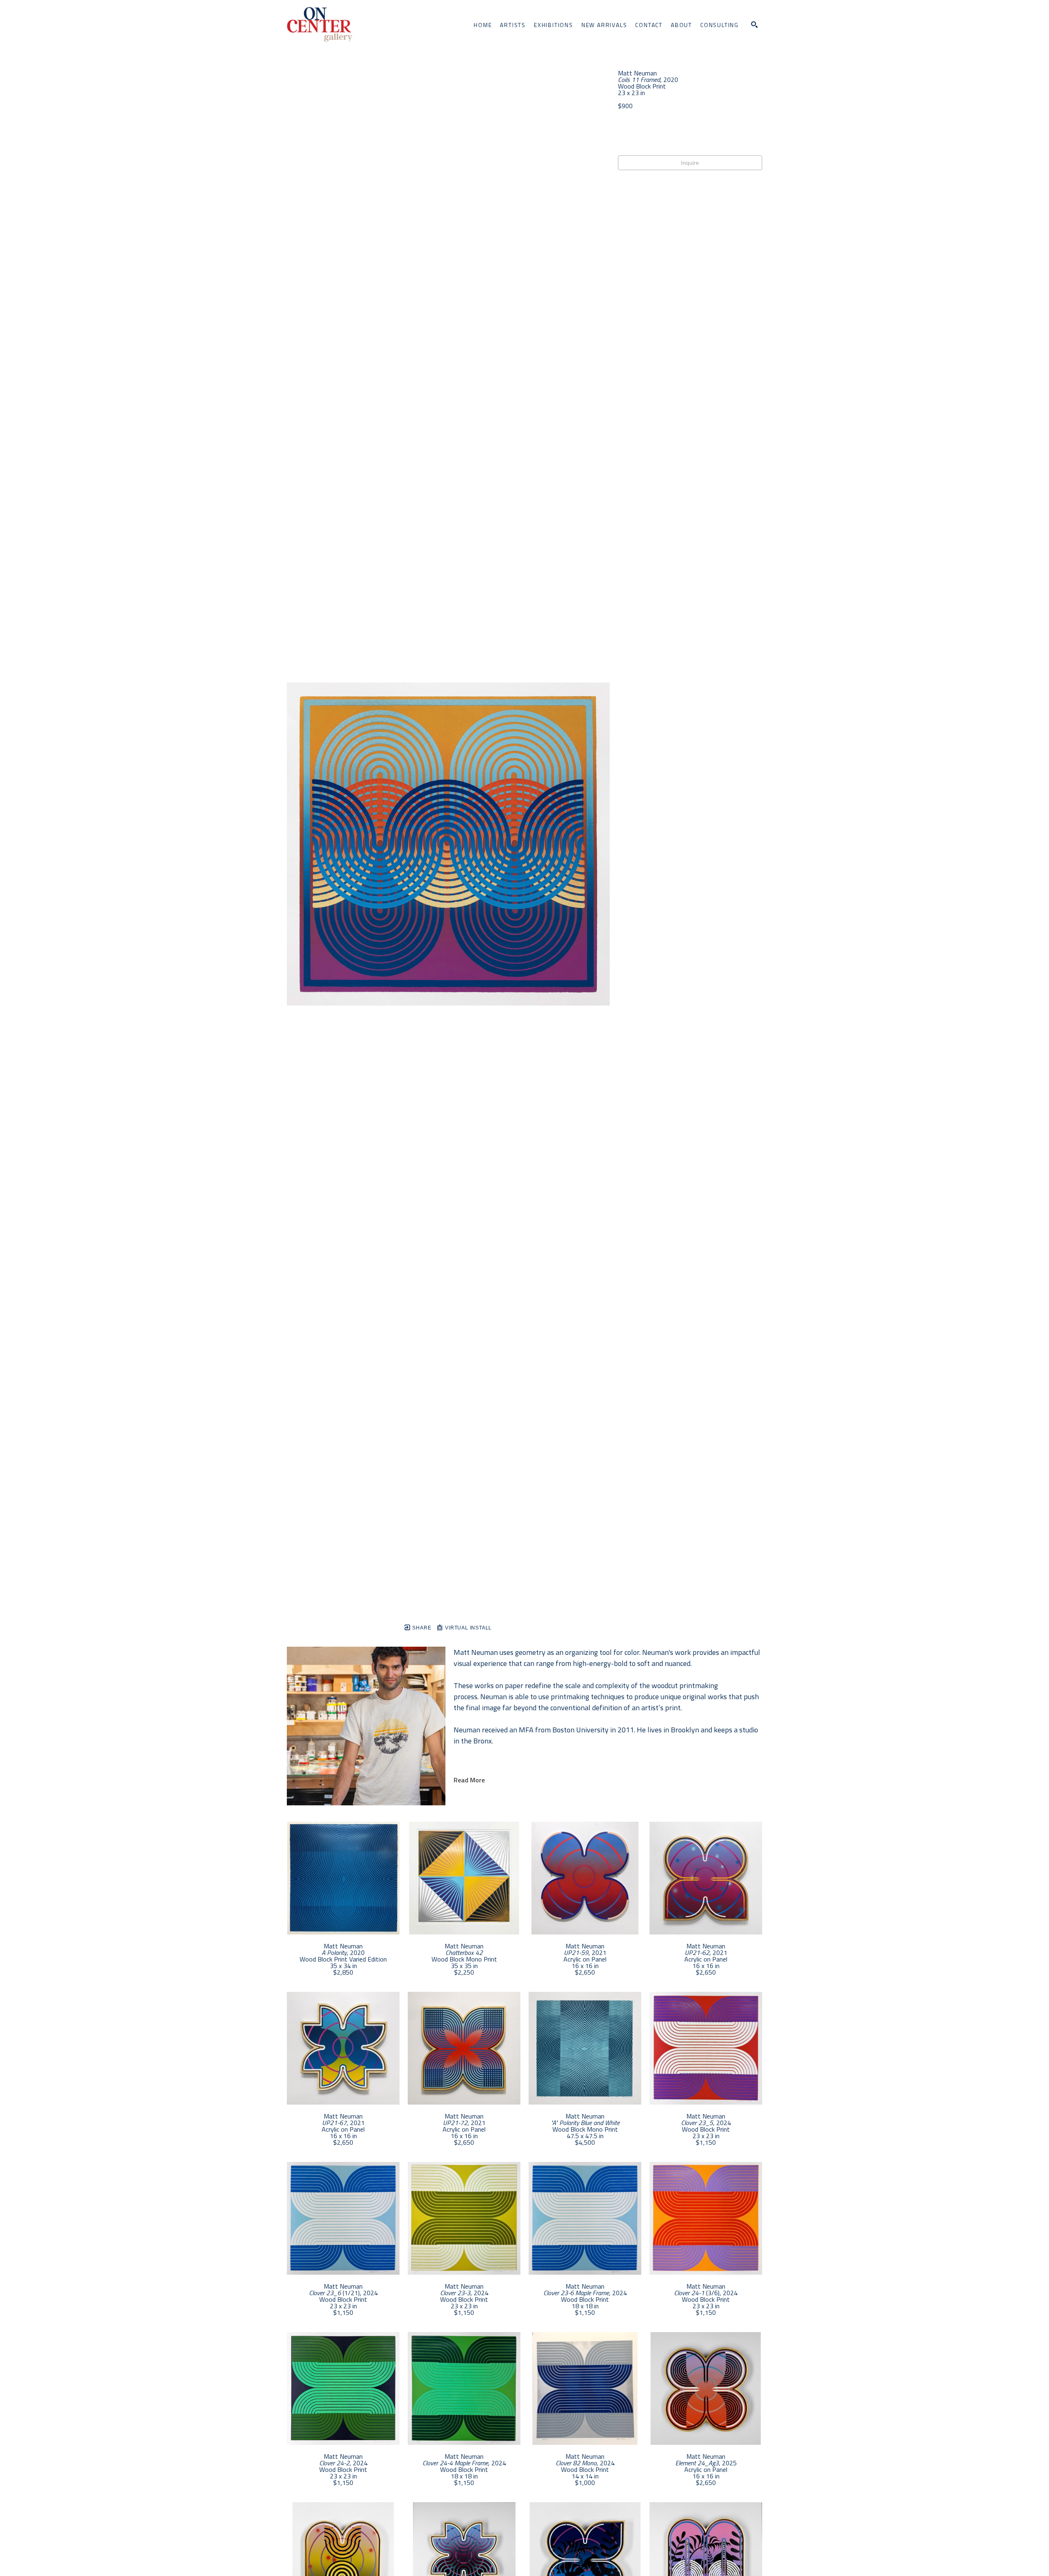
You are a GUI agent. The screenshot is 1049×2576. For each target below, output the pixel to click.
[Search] (754, 25)
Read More (469, 1780)
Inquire (690, 163)
